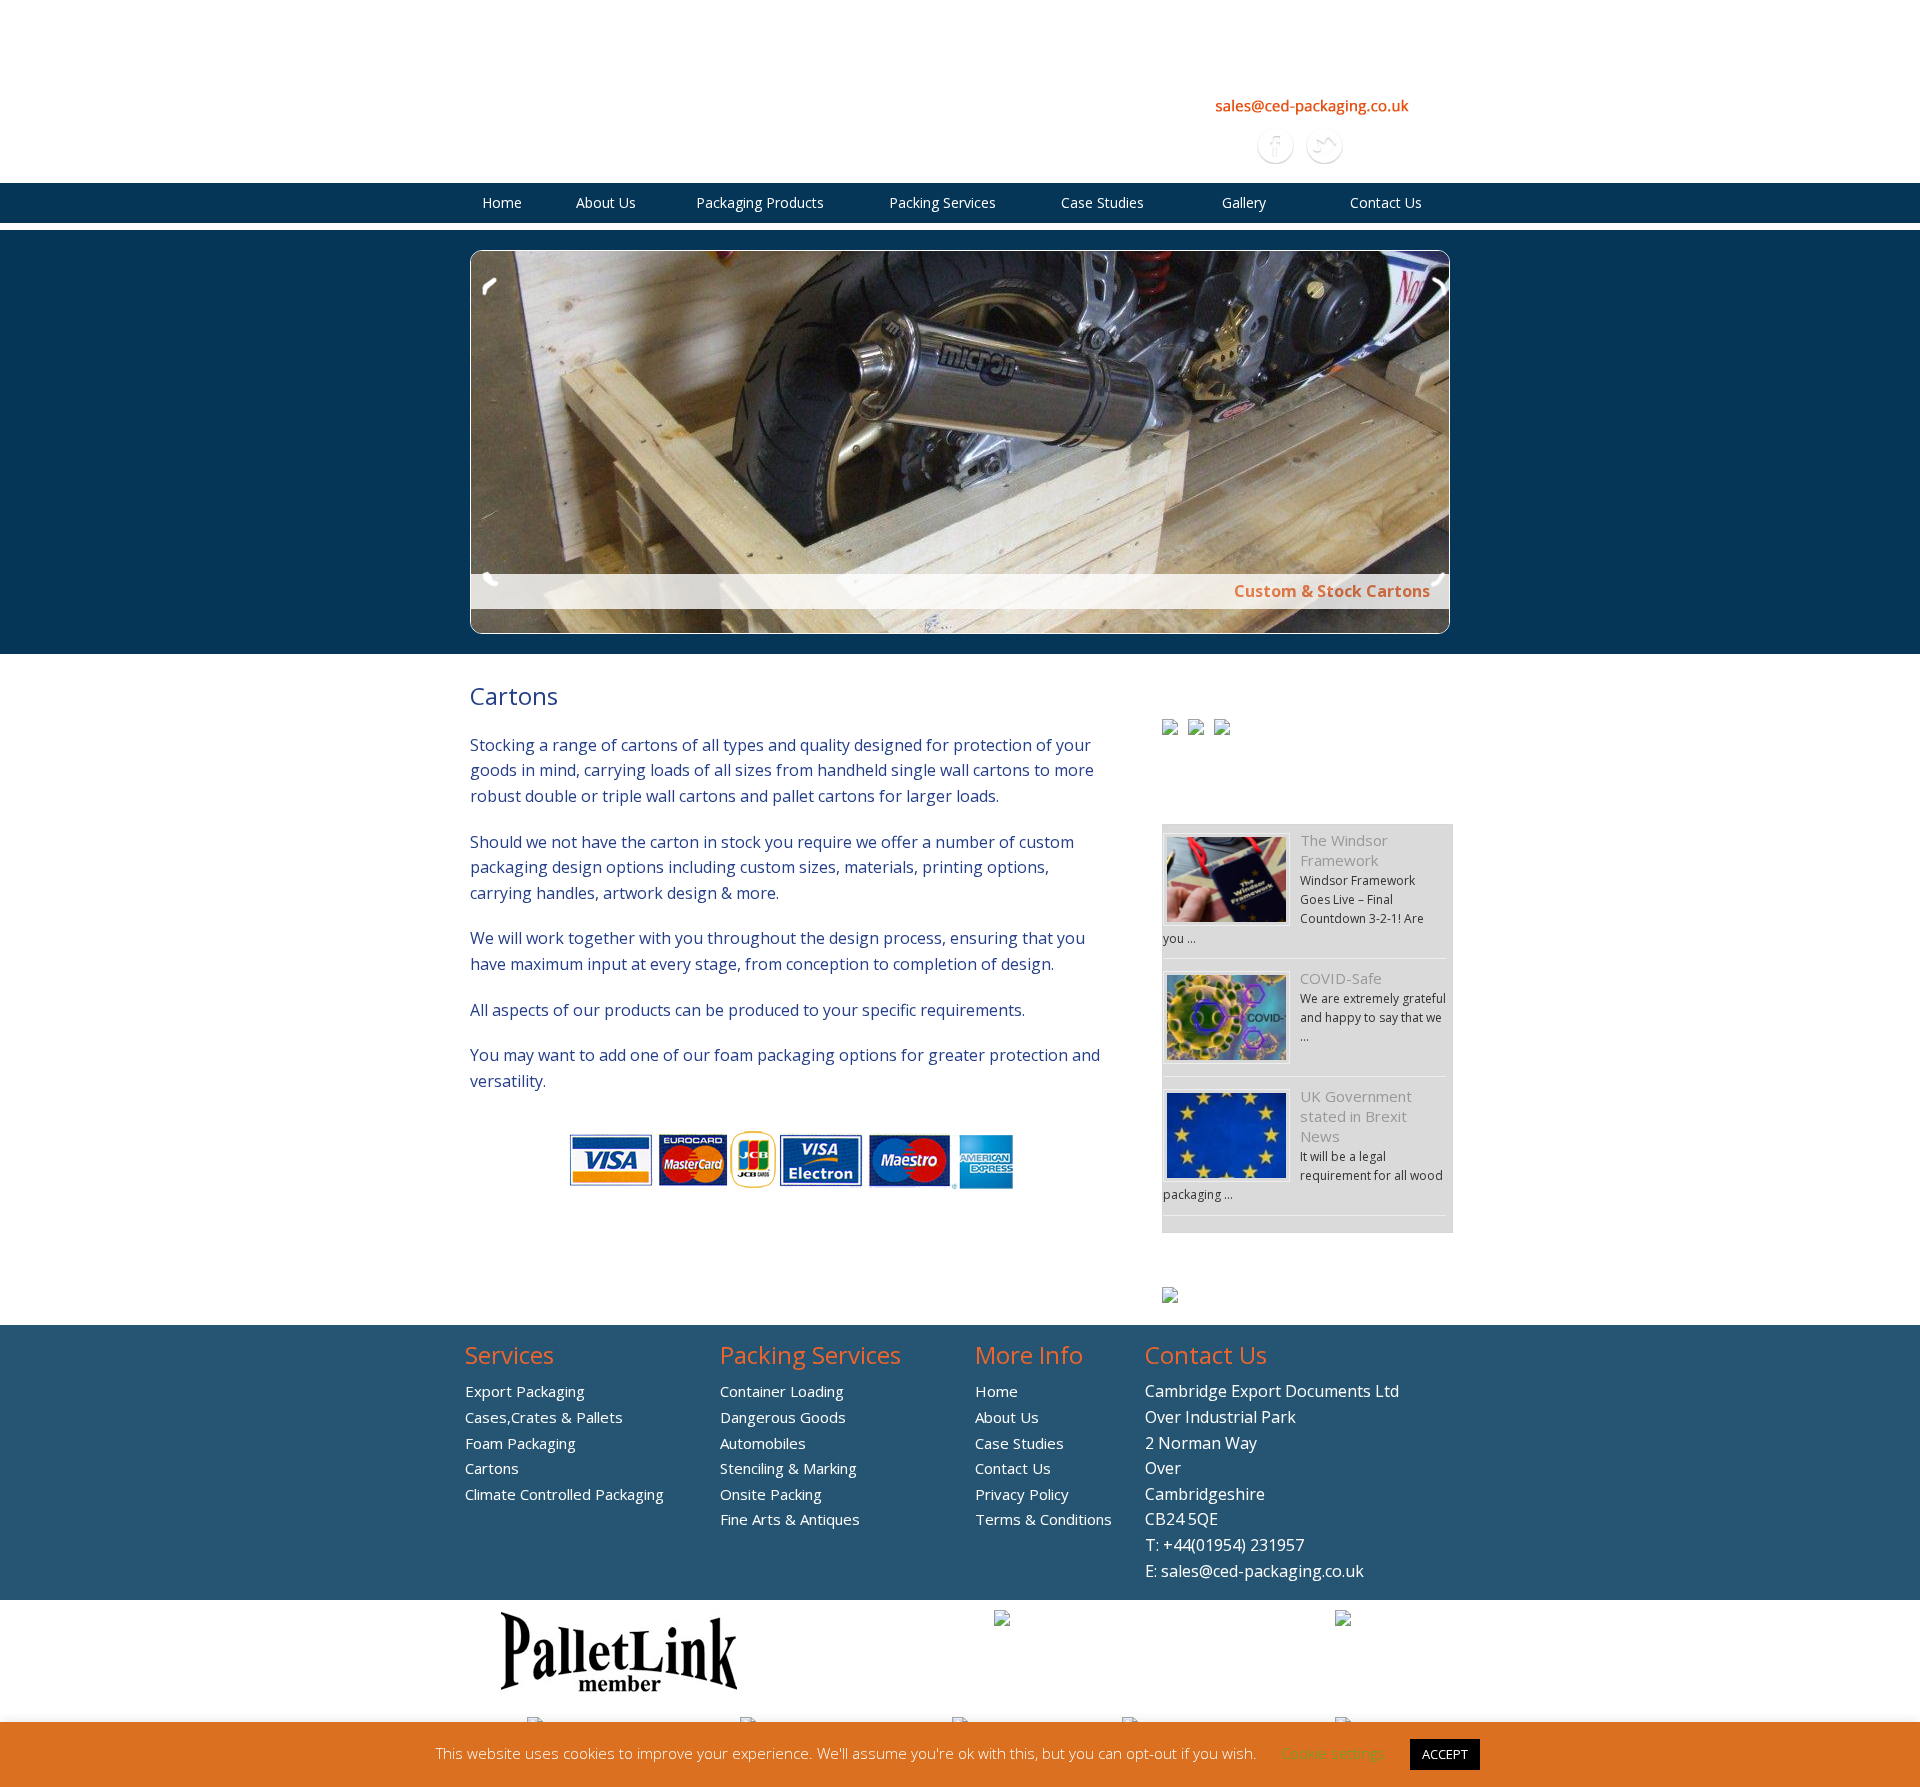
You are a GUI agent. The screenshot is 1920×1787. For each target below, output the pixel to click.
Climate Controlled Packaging (564, 1494)
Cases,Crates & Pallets (544, 1417)
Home (502, 202)
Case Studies (1102, 202)
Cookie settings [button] (1333, 1753)
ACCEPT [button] (1445, 1754)
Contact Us (1386, 202)
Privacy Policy (1022, 1494)
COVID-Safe (1341, 978)
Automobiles (763, 1443)
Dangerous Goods (783, 1417)
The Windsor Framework (1344, 850)
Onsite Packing (771, 1494)
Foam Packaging (520, 1443)
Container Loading (782, 1391)
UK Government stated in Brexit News (1356, 1116)
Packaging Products (760, 202)
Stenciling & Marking (788, 1468)
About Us (606, 202)
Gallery (1244, 202)
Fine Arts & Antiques (790, 1519)
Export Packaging (525, 1391)
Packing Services (942, 202)
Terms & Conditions (1043, 1519)
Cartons (492, 1468)
